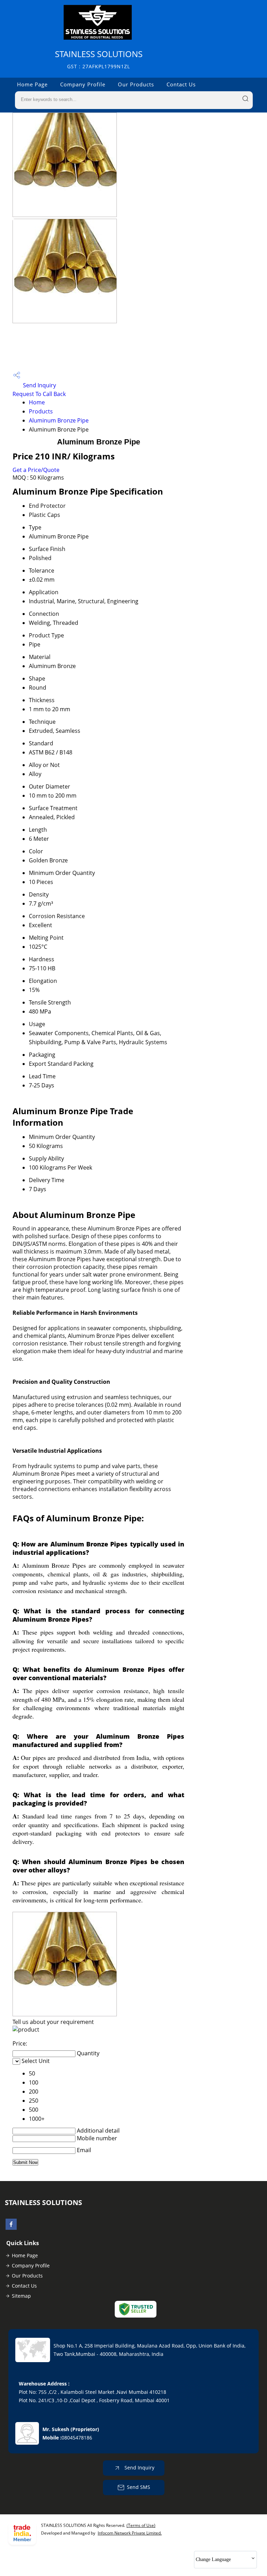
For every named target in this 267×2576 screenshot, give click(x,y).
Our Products (136, 84)
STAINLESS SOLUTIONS (99, 59)
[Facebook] (11, 2228)
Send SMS (139, 2487)
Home (37, 402)
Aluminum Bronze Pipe (59, 420)
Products (41, 411)
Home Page (32, 84)
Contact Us (181, 84)
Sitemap (21, 2296)
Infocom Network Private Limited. (130, 2533)
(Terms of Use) (141, 2525)
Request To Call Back (39, 394)
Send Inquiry (39, 385)
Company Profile (83, 84)
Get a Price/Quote (36, 470)
